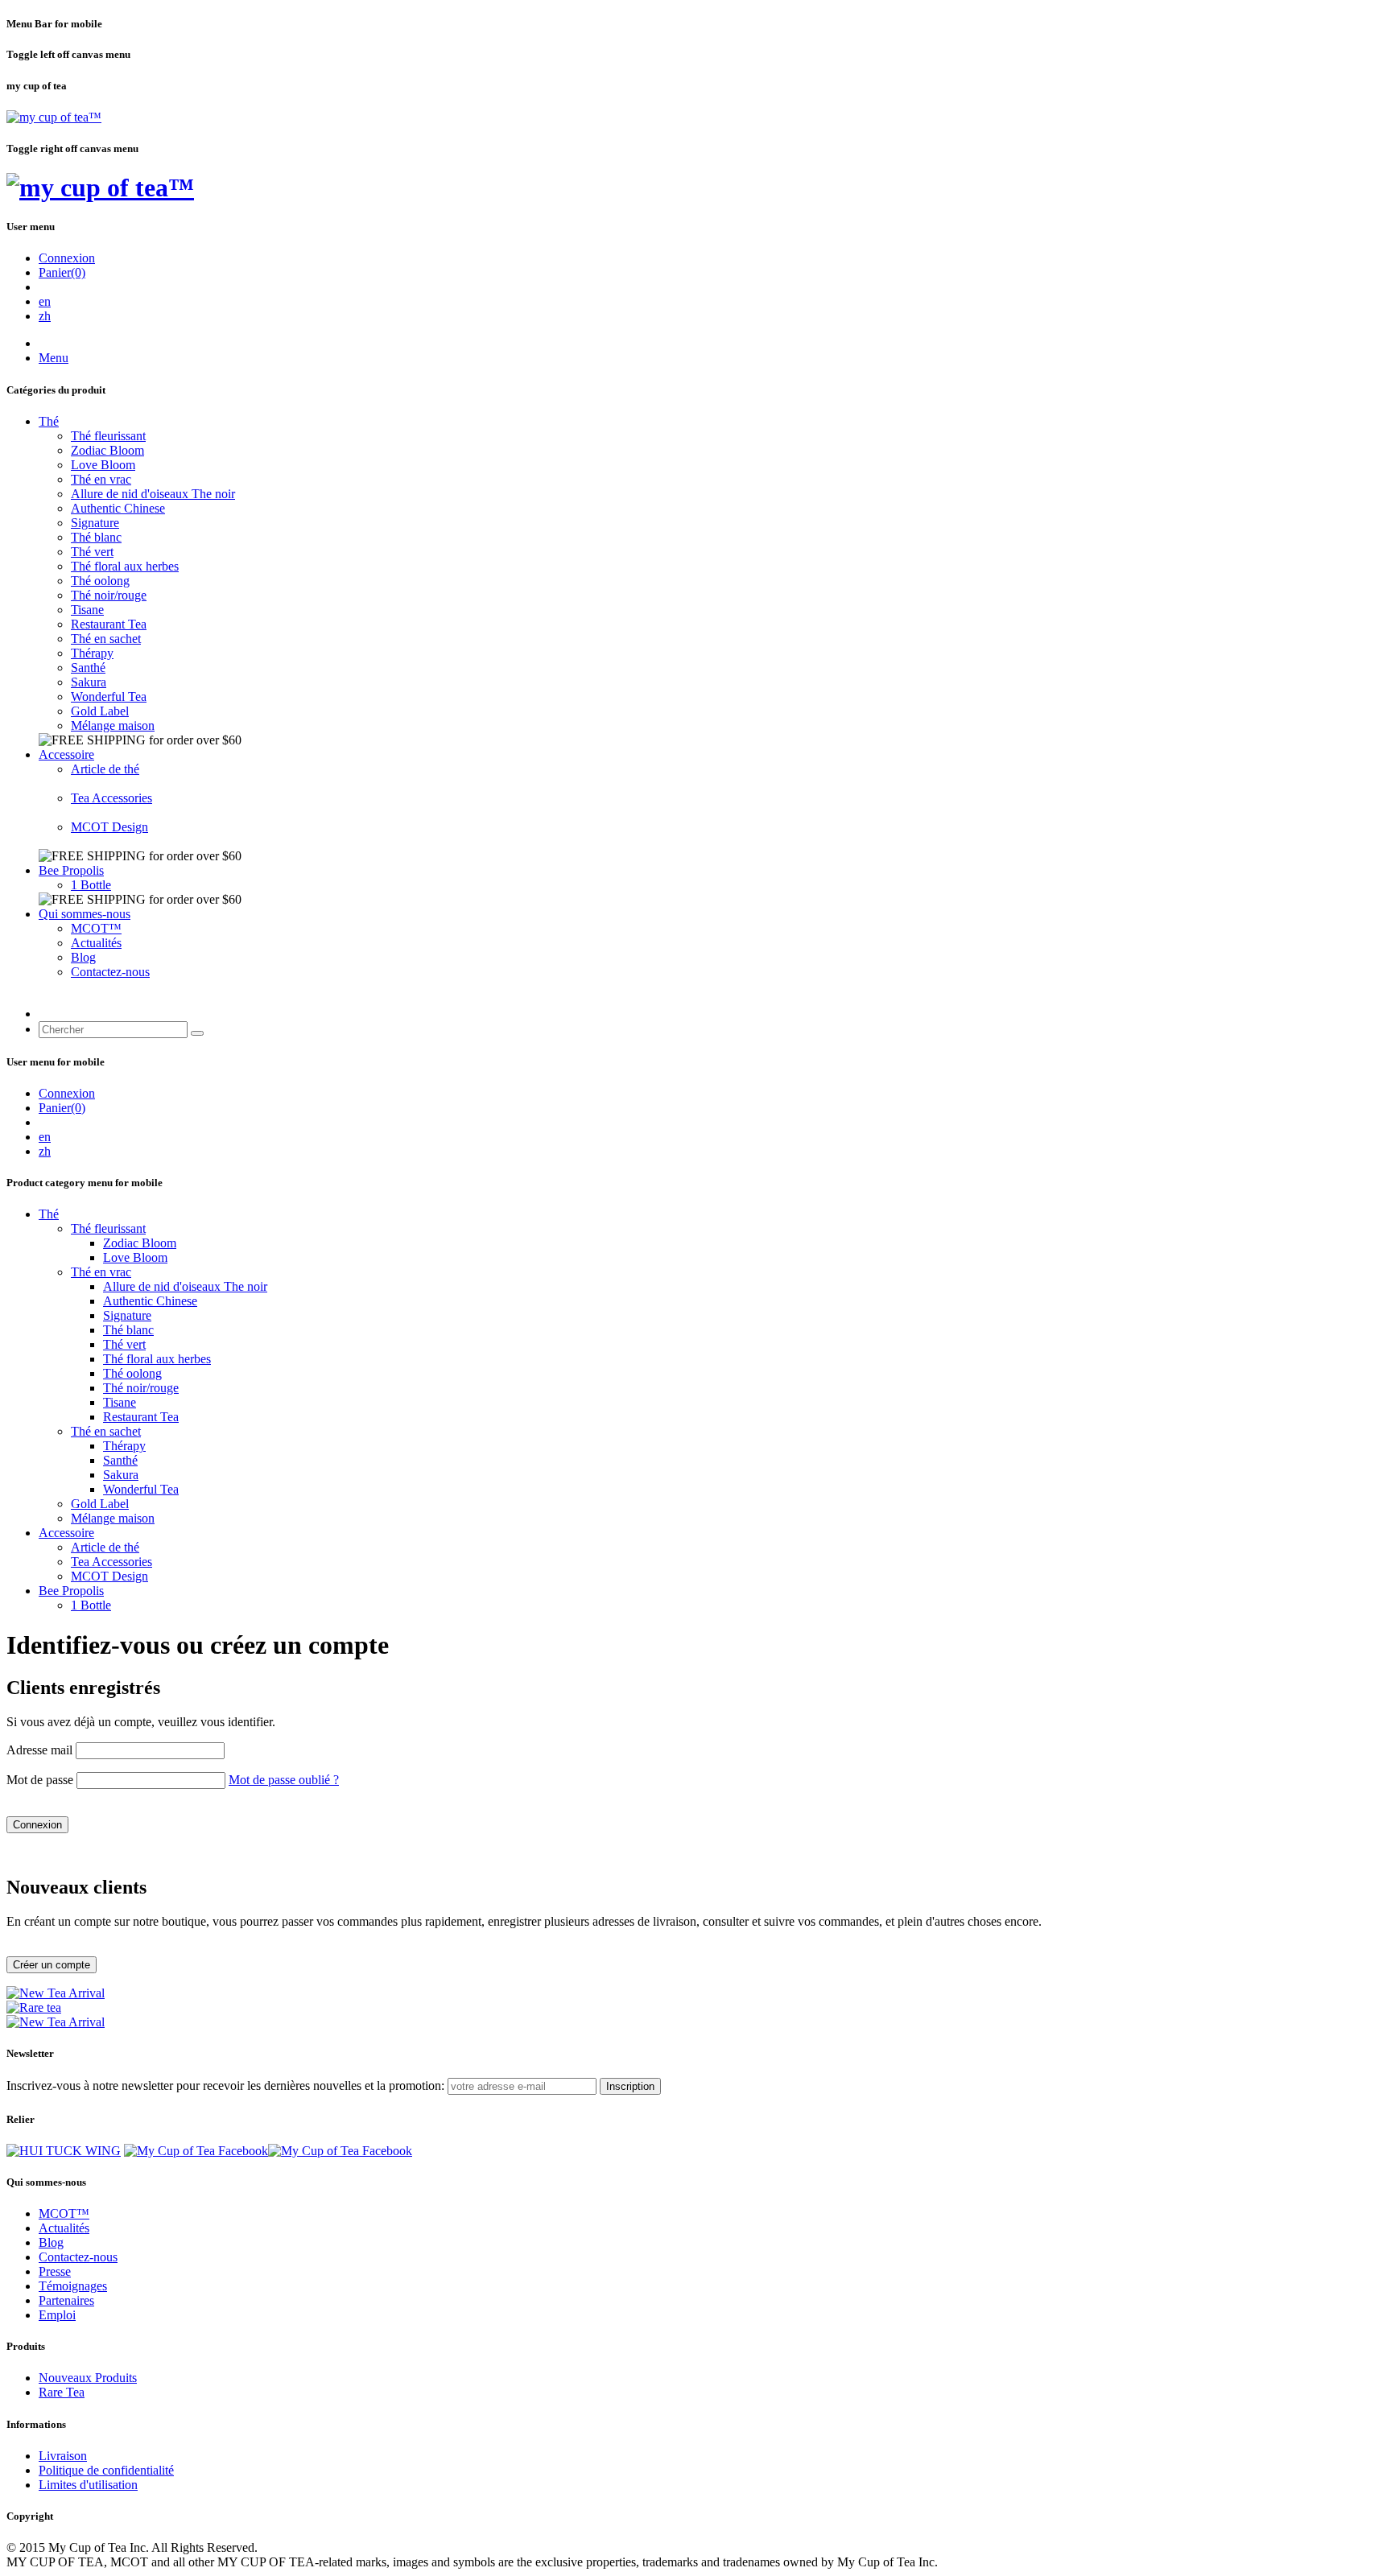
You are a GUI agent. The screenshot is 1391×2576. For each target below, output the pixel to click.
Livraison (63, 2456)
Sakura (89, 682)
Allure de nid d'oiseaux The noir (153, 494)
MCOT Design (109, 827)
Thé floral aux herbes (125, 566)
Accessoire (66, 754)
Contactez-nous (110, 972)
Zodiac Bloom (107, 450)
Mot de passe (40, 1780)
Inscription (630, 2086)
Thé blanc (96, 537)
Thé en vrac (101, 479)
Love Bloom (103, 465)
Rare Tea (62, 2392)
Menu (54, 358)
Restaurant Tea (109, 624)
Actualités (96, 943)
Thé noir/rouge (109, 595)
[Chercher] (197, 1033)
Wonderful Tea (109, 697)
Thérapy (92, 653)
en (45, 301)
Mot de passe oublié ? (284, 1780)
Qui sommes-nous (85, 914)
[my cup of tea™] (54, 117)
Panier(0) (62, 272)
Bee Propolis (71, 870)
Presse (55, 2271)
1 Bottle (91, 885)
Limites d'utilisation (88, 2485)
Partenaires (66, 2300)
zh (45, 316)
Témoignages (73, 2286)
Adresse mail (39, 1750)
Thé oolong (100, 581)
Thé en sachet (106, 639)
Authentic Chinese (118, 508)
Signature (95, 523)
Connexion (67, 258)
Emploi (57, 2315)
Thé (49, 421)
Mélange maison (113, 725)
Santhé (88, 668)
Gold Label (100, 711)
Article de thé (105, 769)
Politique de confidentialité (106, 2470)
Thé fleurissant (108, 436)
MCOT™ (96, 928)
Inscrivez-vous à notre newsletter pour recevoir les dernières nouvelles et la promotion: (225, 2086)
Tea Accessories (111, 798)
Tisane (87, 610)
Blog (83, 957)
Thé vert (92, 552)
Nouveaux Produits (88, 2378)
